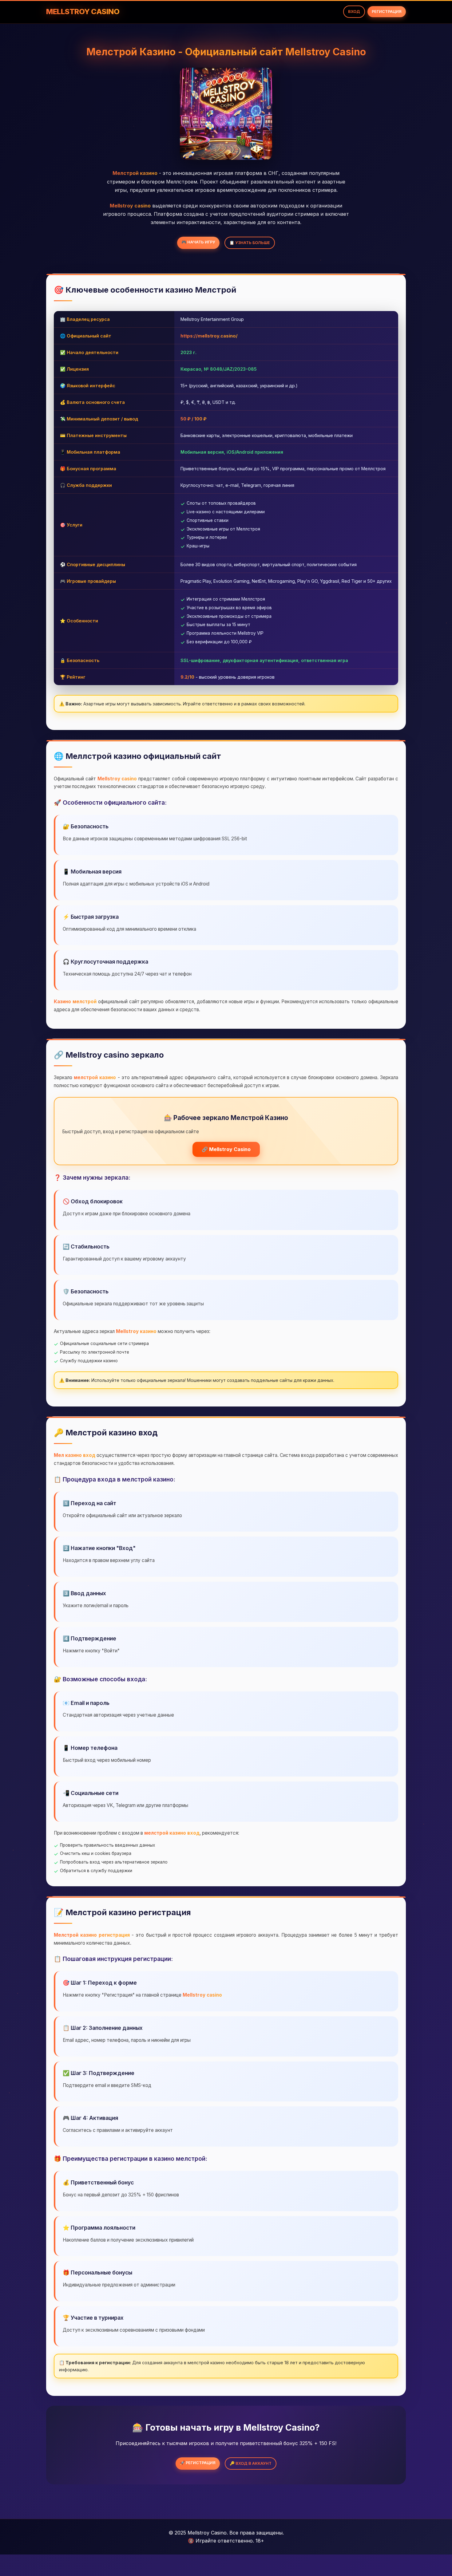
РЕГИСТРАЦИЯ (387, 12)
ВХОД (354, 12)
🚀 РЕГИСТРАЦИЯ (198, 2463)
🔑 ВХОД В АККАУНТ (251, 2463)
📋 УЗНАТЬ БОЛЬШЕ (250, 243)
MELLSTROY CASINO (83, 12)
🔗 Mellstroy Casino (226, 1149)
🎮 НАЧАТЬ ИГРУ (198, 242)
